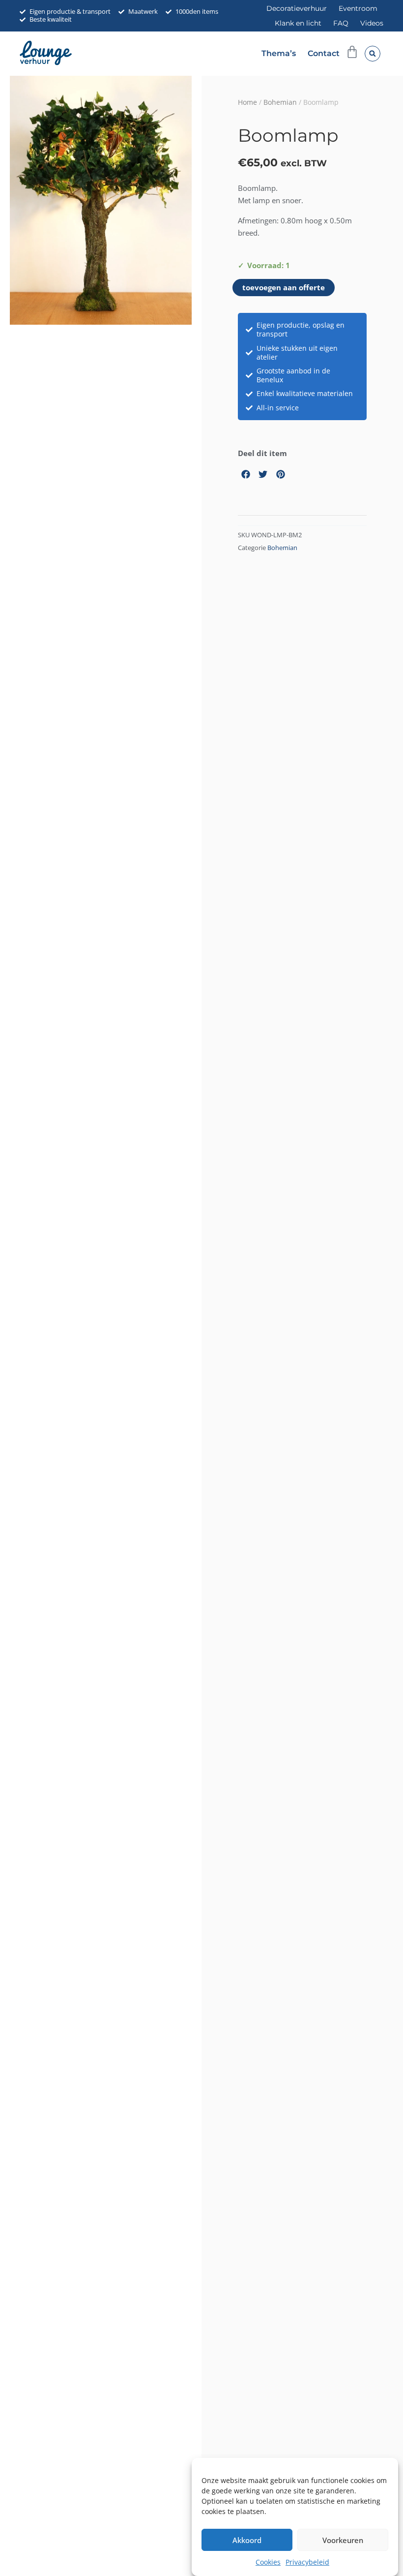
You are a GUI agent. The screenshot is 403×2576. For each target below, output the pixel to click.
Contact (324, 53)
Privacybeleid (307, 2562)
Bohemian (280, 102)
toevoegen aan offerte (284, 287)
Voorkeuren (343, 2540)
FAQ (341, 23)
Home (247, 102)
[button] (373, 54)
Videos (372, 23)
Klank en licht (298, 23)
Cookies (268, 2562)
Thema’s (279, 53)
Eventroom (358, 8)
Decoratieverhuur (297, 8)
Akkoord (247, 2540)
